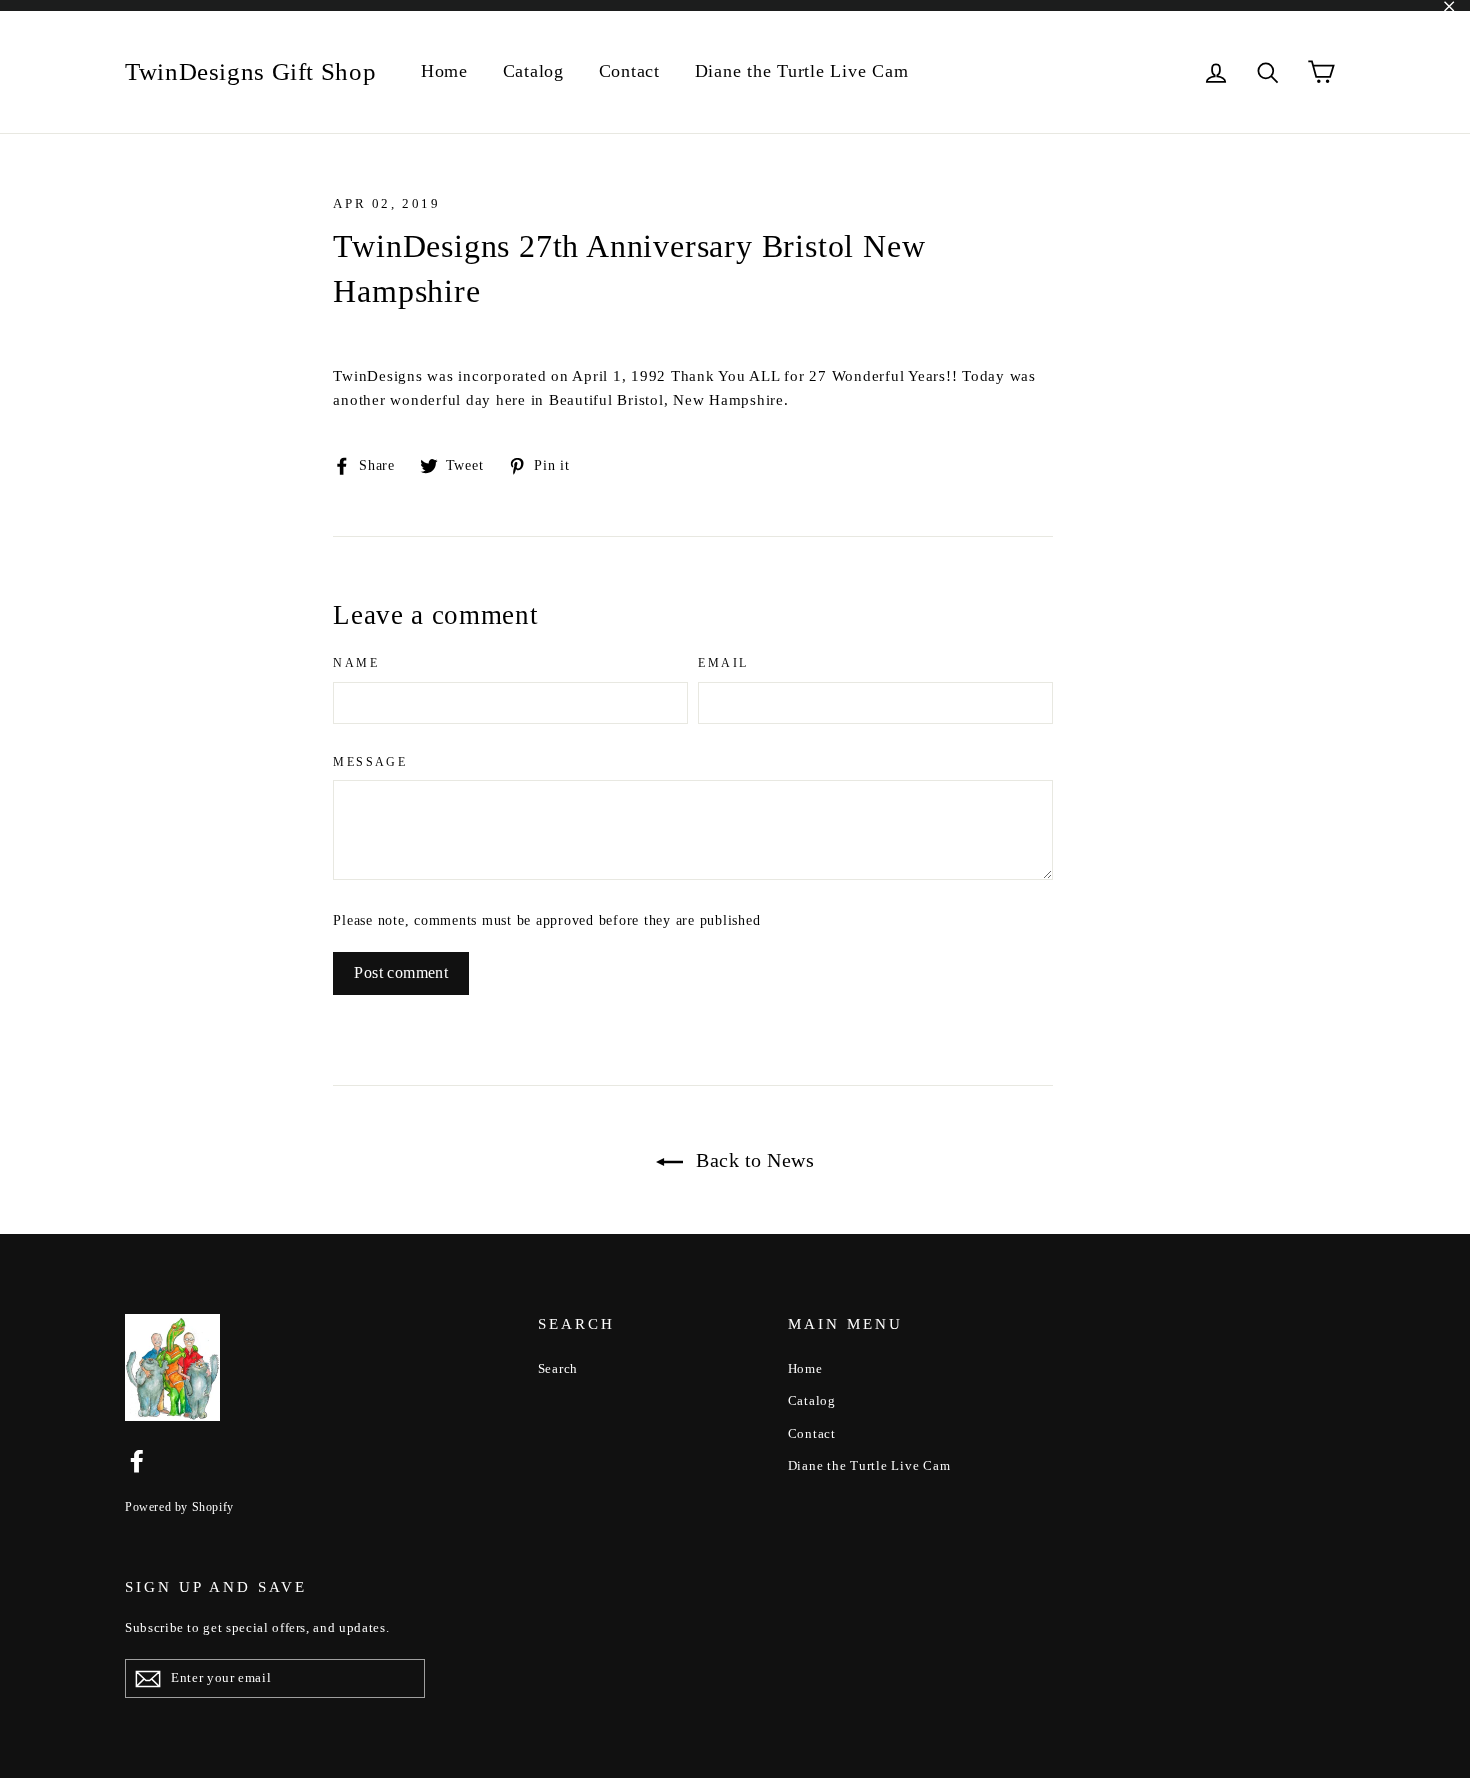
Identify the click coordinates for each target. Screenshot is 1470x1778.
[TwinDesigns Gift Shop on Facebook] (137, 1460)
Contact (629, 71)
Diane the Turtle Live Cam (802, 71)
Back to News (753, 1160)
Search (558, 1368)
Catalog (533, 71)
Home (444, 71)
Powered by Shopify (179, 1507)
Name (356, 663)
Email (723, 663)
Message (370, 762)
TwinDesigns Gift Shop (250, 71)
